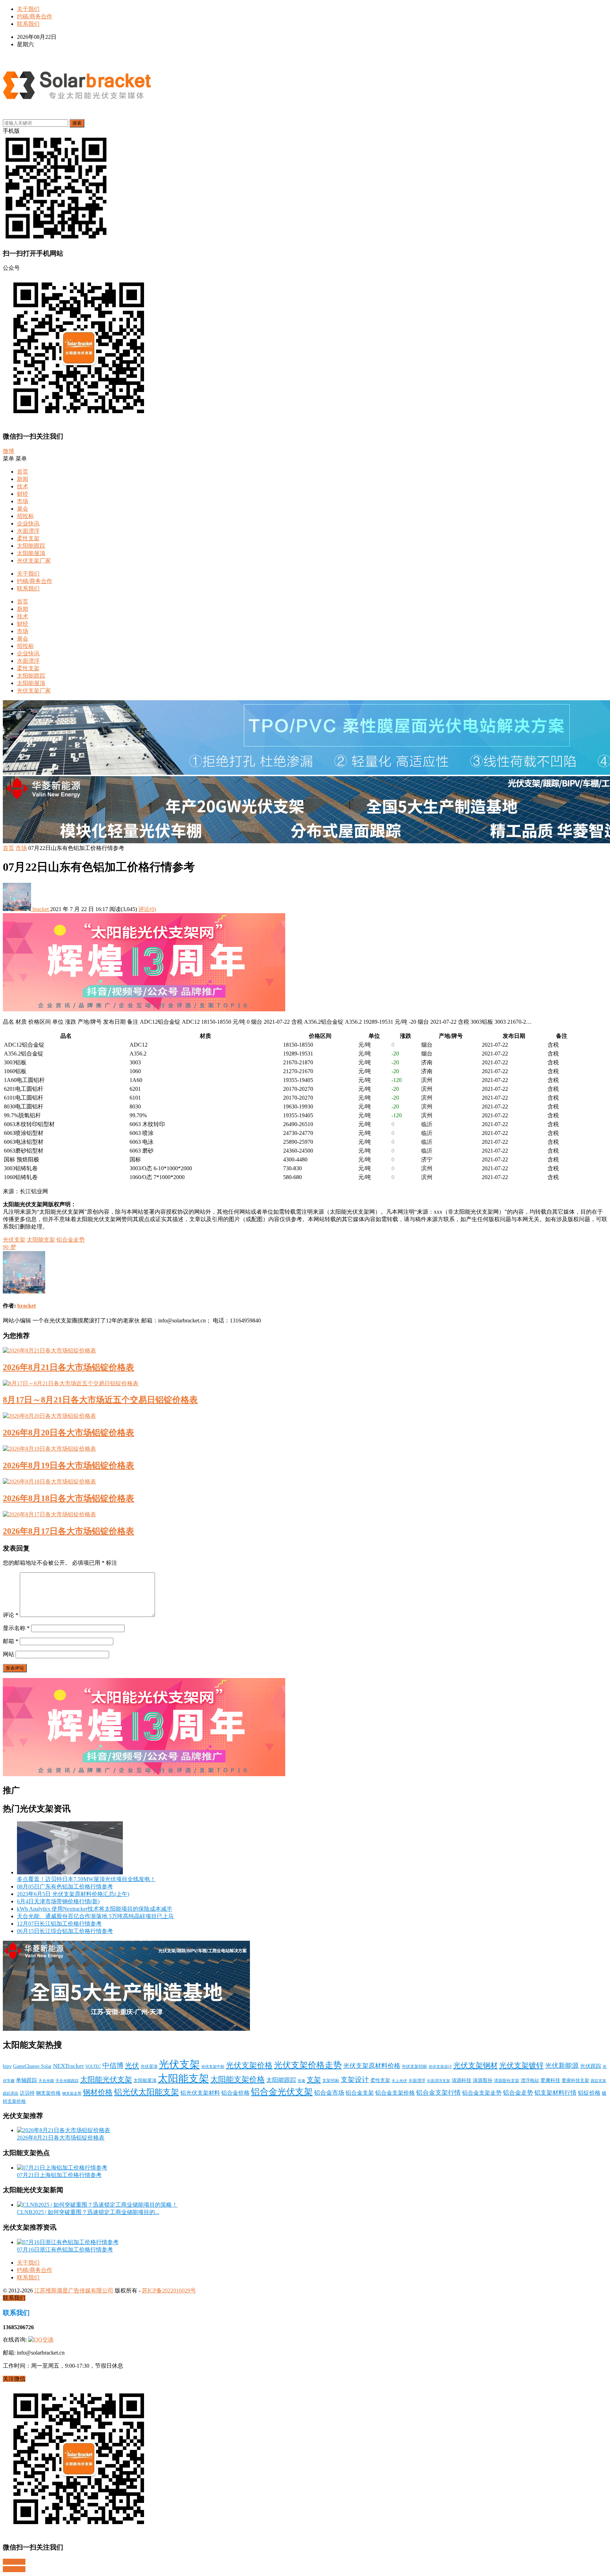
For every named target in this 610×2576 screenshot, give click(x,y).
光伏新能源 (562, 2066)
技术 (23, 486)
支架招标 (331, 2081)
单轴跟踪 (26, 2080)
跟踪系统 (11, 2093)
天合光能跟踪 (67, 2081)
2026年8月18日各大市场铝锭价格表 (68, 1498)
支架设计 (355, 2080)
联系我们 (28, 24)
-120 (397, 1080)
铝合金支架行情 (438, 2093)
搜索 (77, 123)
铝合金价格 (235, 2093)
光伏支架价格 (249, 2065)
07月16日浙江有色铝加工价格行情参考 (65, 2250)
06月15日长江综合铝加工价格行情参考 (65, 1931)
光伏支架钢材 (476, 2065)
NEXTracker (68, 2066)
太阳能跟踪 (31, 546)
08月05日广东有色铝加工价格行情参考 (65, 1887)
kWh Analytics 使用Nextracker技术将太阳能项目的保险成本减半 (95, 1909)
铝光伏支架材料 (200, 2093)
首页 (23, 472)
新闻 (23, 479)
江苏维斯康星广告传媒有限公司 (74, 2291)
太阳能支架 (41, 1240)
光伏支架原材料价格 (372, 2066)
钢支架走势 (72, 2093)
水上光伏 (399, 2081)
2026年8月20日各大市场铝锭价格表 (68, 1433)
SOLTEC (93, 2066)
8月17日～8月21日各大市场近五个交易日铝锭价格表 (100, 1400)
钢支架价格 (48, 2093)
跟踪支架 (598, 2081)
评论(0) (147, 909)
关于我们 (28, 9)
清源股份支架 (507, 2081)
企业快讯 (28, 523)
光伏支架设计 (440, 2066)
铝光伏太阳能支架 (146, 2092)
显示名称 (16, 1628)
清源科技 (461, 2080)
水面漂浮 (28, 531)
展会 (23, 509)
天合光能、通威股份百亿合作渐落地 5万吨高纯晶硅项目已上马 (95, 1916)
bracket (41, 909)
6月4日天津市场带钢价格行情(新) (58, 1901)
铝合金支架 (360, 2093)
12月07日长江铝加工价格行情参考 (59, 1924)
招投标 (25, 516)
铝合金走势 (71, 1240)
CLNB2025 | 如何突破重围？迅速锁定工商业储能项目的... (88, 2212)
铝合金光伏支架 (282, 2092)
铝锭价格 (589, 2093)
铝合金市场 (329, 2093)
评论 (11, 1615)
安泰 (301, 2081)
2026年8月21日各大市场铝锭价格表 (68, 1367)
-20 (395, 1054)
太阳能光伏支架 (106, 2080)
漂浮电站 (530, 2081)
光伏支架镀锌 (521, 2065)
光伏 (132, 2065)
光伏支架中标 (213, 2067)
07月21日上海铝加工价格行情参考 (59, 2175)
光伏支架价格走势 (308, 2065)
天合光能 (46, 2081)
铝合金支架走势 (482, 2093)
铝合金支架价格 (395, 2093)
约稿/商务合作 (35, 16)
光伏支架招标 (414, 2066)
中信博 (113, 2065)
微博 (8, 451)
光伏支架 (14, 1240)
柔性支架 (28, 538)
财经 (23, 494)
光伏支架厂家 (34, 561)
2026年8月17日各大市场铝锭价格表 (68, 1531)
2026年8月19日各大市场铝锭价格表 (68, 1465)
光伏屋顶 (149, 2066)
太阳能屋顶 (31, 553)
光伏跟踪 (591, 2066)
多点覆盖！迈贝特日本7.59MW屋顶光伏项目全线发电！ (86, 1879)
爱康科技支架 (575, 2081)
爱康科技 (550, 2080)
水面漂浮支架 (438, 2081)
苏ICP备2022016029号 (169, 2291)
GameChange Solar (32, 2066)
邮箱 (11, 1641)
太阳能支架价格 (238, 2080)
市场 (23, 501)
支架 (314, 2080)
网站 (8, 1654)
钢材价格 (98, 2092)
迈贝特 (27, 2093)
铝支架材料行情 (555, 2093)
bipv (7, 2066)
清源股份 (483, 2080)
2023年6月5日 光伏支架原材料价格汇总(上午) (73, 1894)
